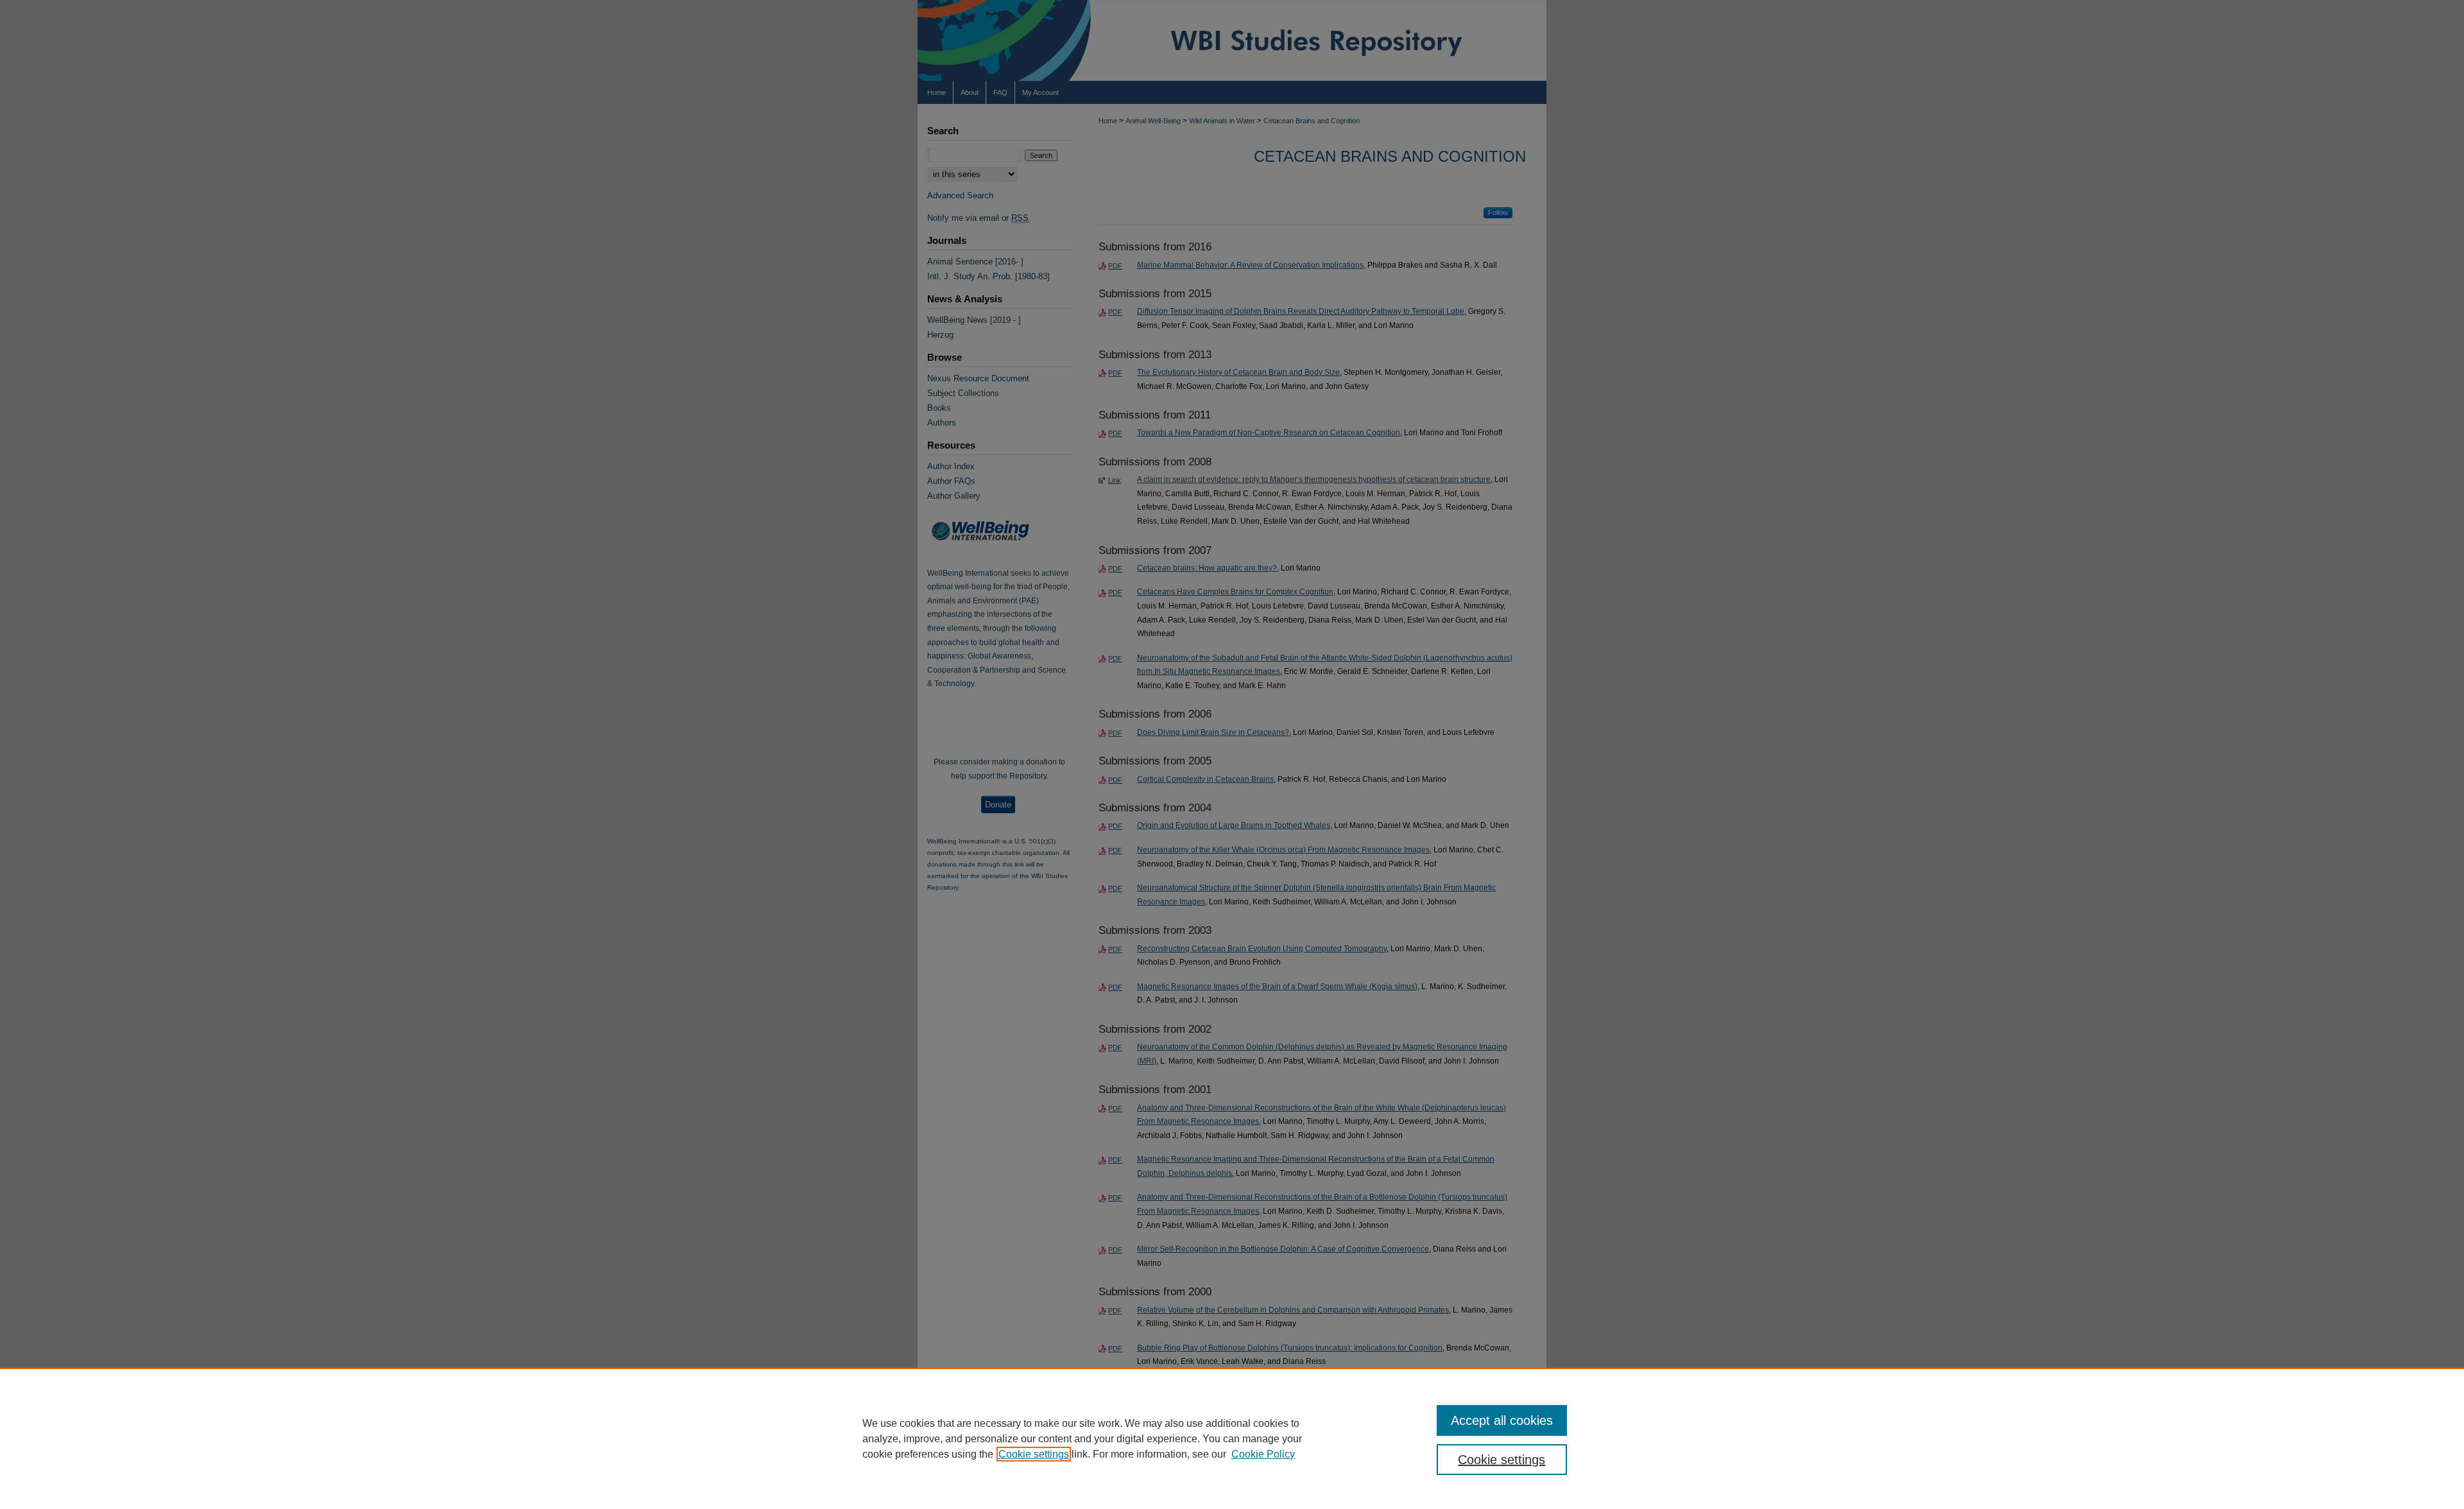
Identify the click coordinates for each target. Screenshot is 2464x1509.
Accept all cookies (1502, 1420)
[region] (1232, 1438)
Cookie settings (1034, 1454)
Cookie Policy (1263, 1454)
